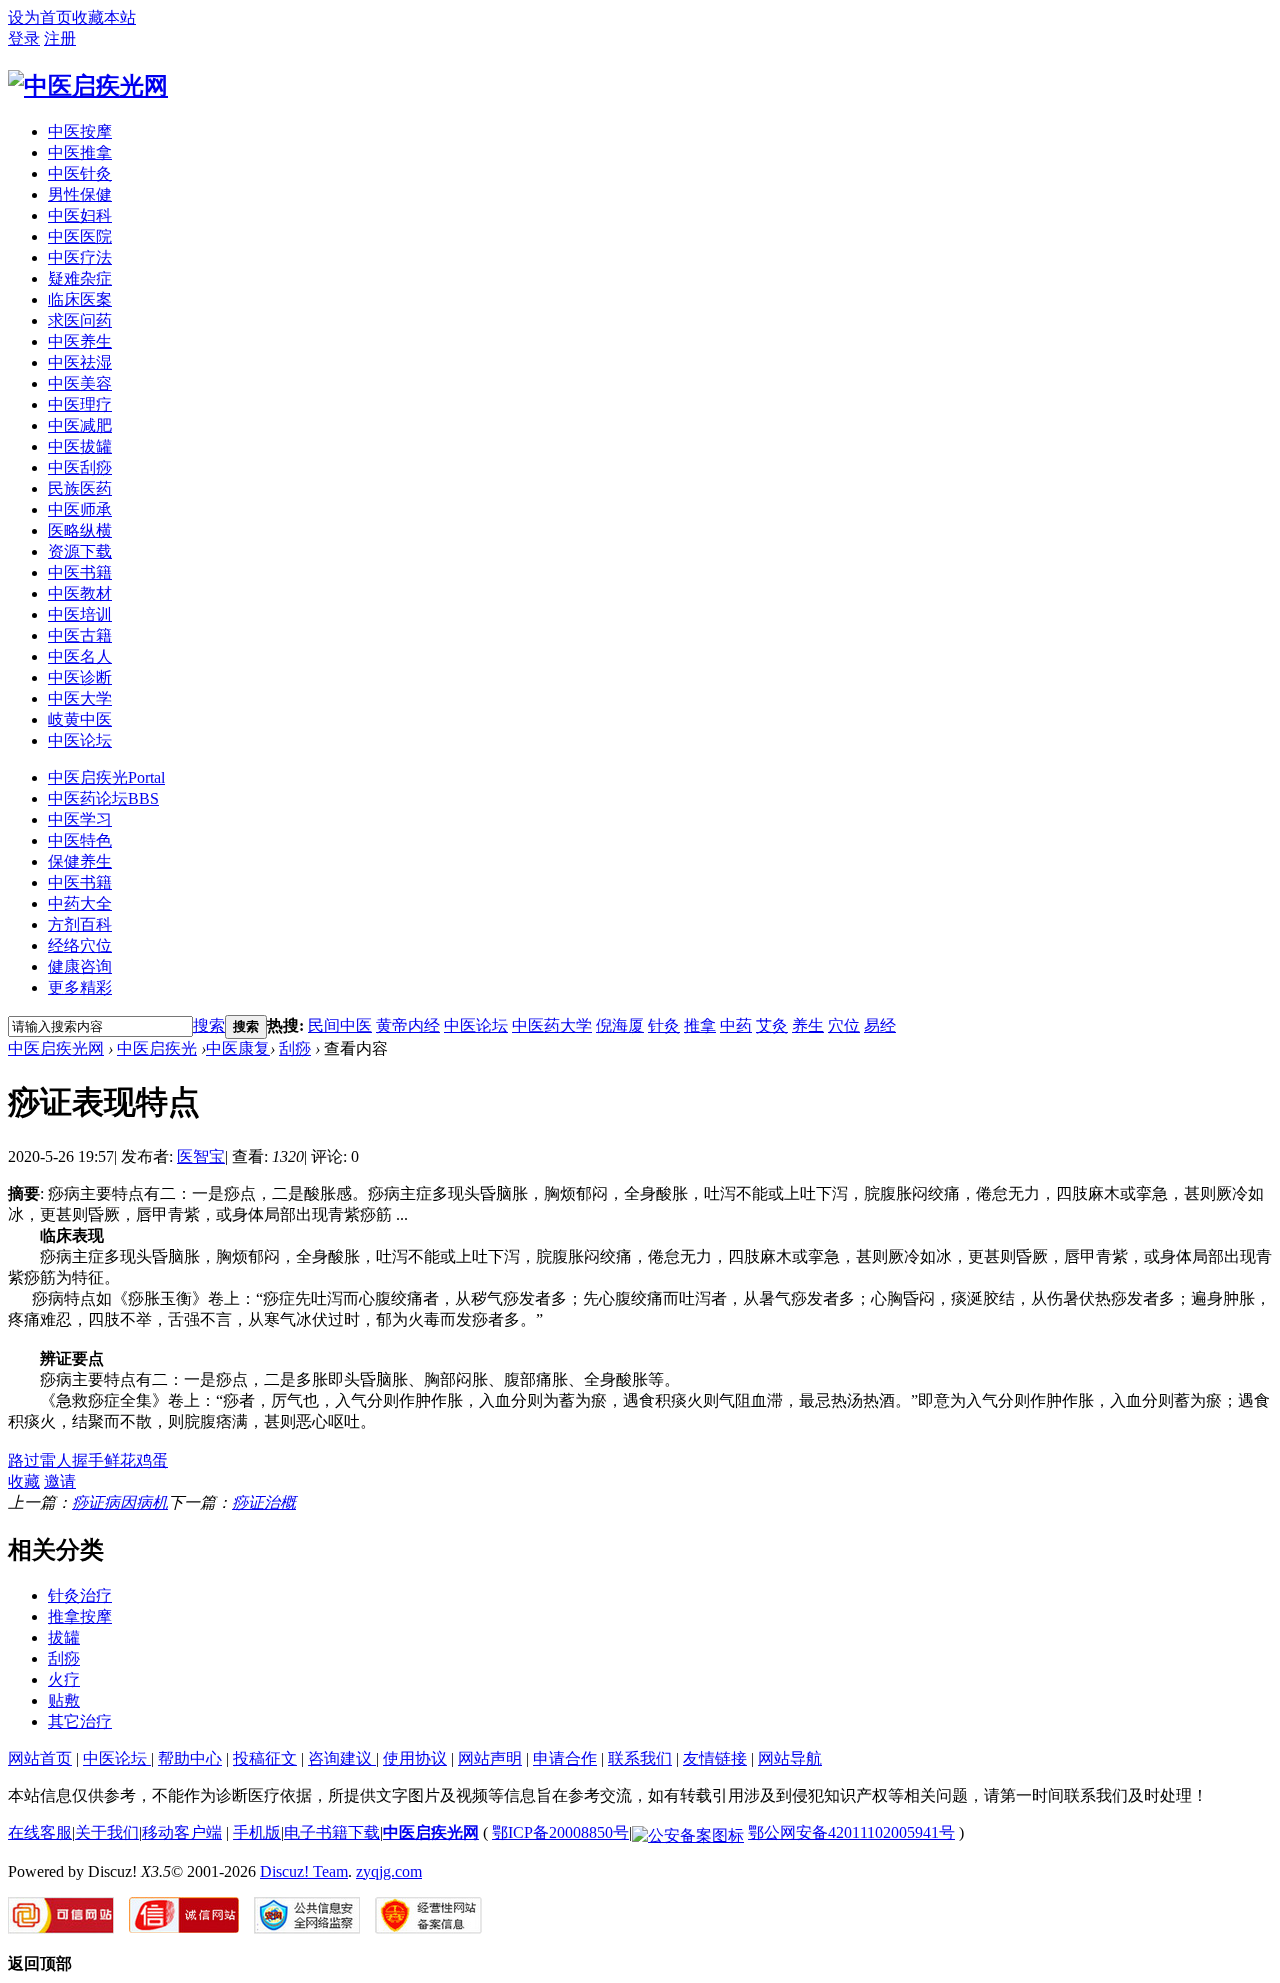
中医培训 (80, 614)
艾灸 (772, 1025)
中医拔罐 (80, 446)
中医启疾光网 (56, 1048)
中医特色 (80, 840)
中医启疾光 (106, 777)
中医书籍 (80, 572)
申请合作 (565, 1758)
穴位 (844, 1025)
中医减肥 (80, 425)
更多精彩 (80, 987)
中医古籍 (80, 635)
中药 (736, 1025)
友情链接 (715, 1758)
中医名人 (80, 656)
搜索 (209, 1025)
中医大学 (80, 698)
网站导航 (790, 1758)
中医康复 (238, 1048)
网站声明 (490, 1758)
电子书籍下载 (332, 1832)
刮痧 (295, 1048)
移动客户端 (182, 1832)
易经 (880, 1025)
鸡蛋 (152, 1460)
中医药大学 (552, 1025)
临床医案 (80, 299)
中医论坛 (80, 740)
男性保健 (80, 194)
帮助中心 (190, 1758)
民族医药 (80, 488)
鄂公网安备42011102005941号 (851, 1832)
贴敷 (64, 1700)
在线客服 (40, 1832)
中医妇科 (80, 215)
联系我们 (640, 1758)
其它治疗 (80, 1721)
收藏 (24, 1481)
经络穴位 (80, 945)
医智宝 (201, 1156)
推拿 (700, 1025)
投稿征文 (265, 1758)
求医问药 (80, 320)
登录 (24, 38)
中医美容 (80, 383)
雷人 (56, 1460)
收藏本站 (104, 17)
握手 (88, 1460)
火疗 (64, 1679)
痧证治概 (264, 1502)
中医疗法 (80, 257)
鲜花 (120, 1460)
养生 (808, 1025)
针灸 (664, 1025)
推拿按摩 (80, 1616)
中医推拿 (80, 152)
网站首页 (40, 1758)
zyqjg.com (389, 1871)
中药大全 (80, 903)
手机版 (257, 1832)
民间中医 (340, 1025)
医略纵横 (80, 530)
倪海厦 (620, 1025)
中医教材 (80, 593)
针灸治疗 (80, 1595)
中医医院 (80, 236)
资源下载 (80, 551)
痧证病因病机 (120, 1502)
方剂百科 (80, 924)
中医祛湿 (80, 362)
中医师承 (80, 509)
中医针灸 (80, 173)
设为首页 (40, 17)
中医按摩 (80, 131)
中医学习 (80, 819)
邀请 (60, 1481)
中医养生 (80, 341)
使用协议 (415, 1758)
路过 (24, 1460)
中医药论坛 (103, 798)
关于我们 (107, 1832)
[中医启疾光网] (88, 86)
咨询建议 (342, 1758)
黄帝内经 (408, 1025)
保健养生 (80, 861)
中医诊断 (80, 677)
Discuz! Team (304, 1871)
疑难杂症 (80, 278)
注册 (60, 38)
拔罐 (64, 1637)
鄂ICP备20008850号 (560, 1832)
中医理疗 (80, 404)
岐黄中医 (80, 719)
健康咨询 (80, 966)
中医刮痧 (80, 467)
